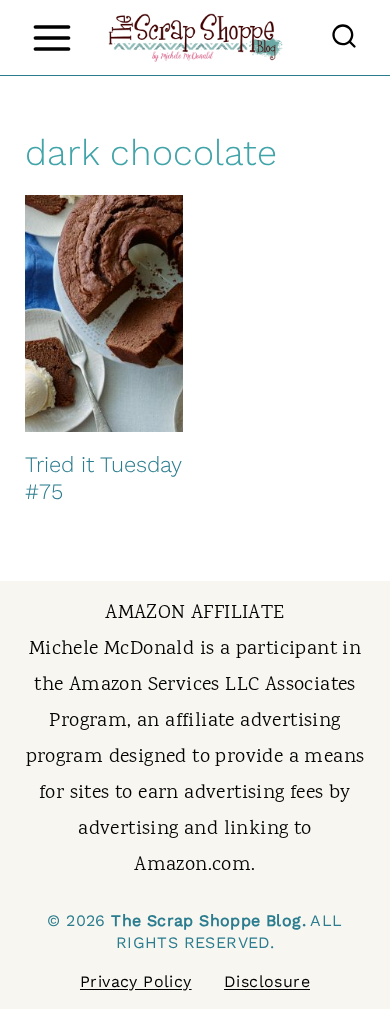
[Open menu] (51, 37)
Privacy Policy (136, 981)
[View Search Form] (344, 38)
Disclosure (267, 981)
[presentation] (104, 313)
